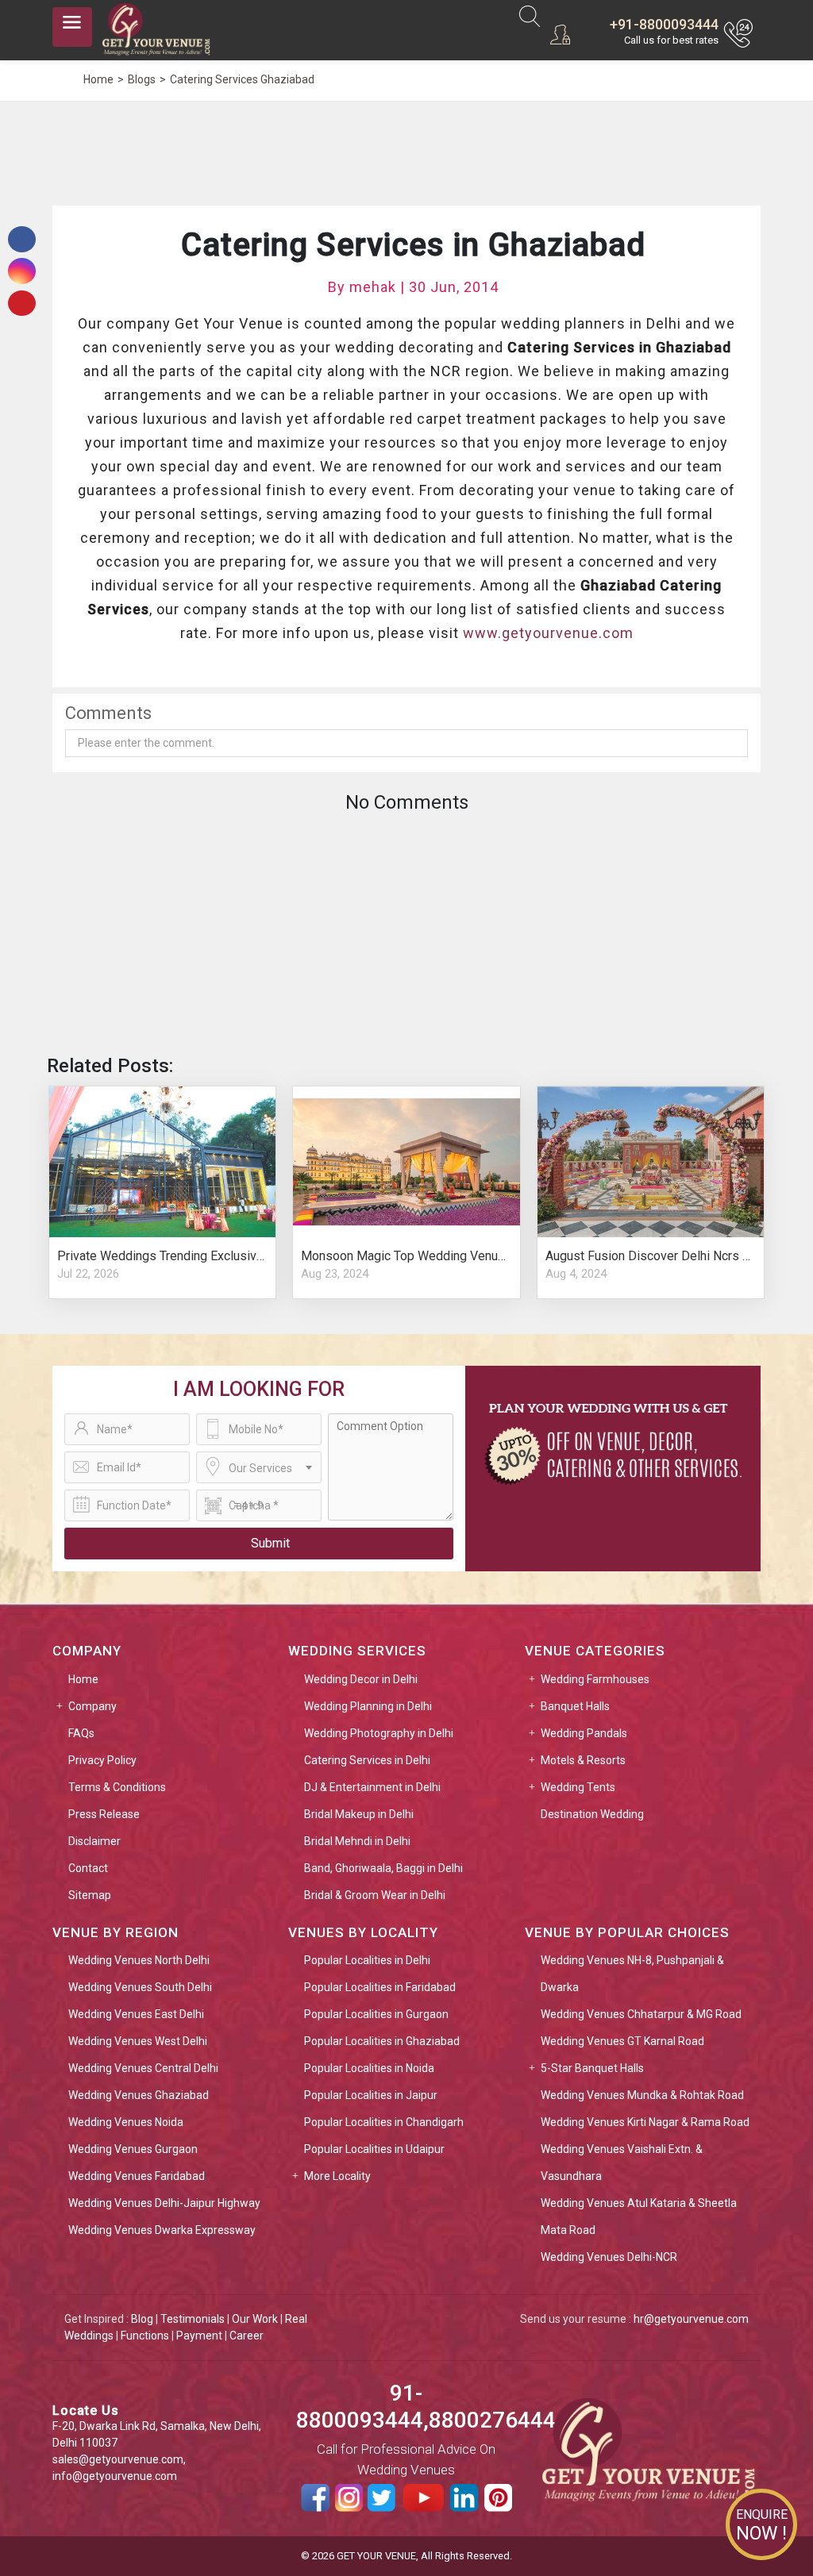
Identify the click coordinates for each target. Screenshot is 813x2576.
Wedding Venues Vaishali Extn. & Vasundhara (622, 2163)
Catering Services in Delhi (367, 1760)
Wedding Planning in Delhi (368, 1706)
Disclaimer (94, 1841)
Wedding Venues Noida (126, 2122)
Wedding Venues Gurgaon (133, 2149)
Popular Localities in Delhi (367, 1960)
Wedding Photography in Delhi (379, 1733)
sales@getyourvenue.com (118, 2459)
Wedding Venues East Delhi (136, 2014)
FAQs (81, 1733)
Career (247, 2336)
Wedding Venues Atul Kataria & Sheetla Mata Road (639, 2217)
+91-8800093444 (664, 24)
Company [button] (92, 1706)
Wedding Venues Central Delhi (143, 2068)
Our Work (255, 2319)
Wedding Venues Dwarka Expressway (162, 2230)
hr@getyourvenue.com (691, 2319)
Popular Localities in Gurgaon (376, 2014)
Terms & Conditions (117, 1787)
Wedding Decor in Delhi (361, 1679)
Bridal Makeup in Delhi (359, 1814)
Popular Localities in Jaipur (371, 2095)
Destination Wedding (592, 1814)
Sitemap (90, 1895)
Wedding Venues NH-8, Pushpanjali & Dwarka (632, 1974)
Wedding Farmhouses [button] (595, 1679)
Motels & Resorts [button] (583, 1760)
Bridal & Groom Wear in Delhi (375, 1895)
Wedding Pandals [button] (584, 1733)
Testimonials (193, 2319)
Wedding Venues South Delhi (140, 1987)
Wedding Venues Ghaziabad (139, 2095)
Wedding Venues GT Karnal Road (622, 2041)
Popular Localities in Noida (369, 2068)
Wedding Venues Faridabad (137, 2176)
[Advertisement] (406, 151)
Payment (199, 2336)
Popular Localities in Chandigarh (384, 2122)
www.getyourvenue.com (548, 633)
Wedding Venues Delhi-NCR (609, 2257)
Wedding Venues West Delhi (138, 2041)
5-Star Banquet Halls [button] (592, 2068)
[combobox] (259, 1467)
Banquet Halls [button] (575, 1706)
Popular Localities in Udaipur (374, 2149)
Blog (142, 2319)
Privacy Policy (102, 1760)
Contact (88, 1868)
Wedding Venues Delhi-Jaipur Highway (164, 2203)
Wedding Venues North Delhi (139, 1960)
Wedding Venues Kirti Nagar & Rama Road (645, 2122)
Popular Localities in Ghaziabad (382, 2041)
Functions (145, 2336)
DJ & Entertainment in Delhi (372, 1787)
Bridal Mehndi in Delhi (357, 1841)
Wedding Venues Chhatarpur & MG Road (641, 2014)
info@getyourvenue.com (115, 2476)
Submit (270, 1543)
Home (83, 1679)
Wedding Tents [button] (578, 1787)
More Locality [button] (337, 2176)
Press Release (104, 1814)
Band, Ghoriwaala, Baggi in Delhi (383, 1868)
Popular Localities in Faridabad (380, 1987)
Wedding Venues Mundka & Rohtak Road (642, 2095)
